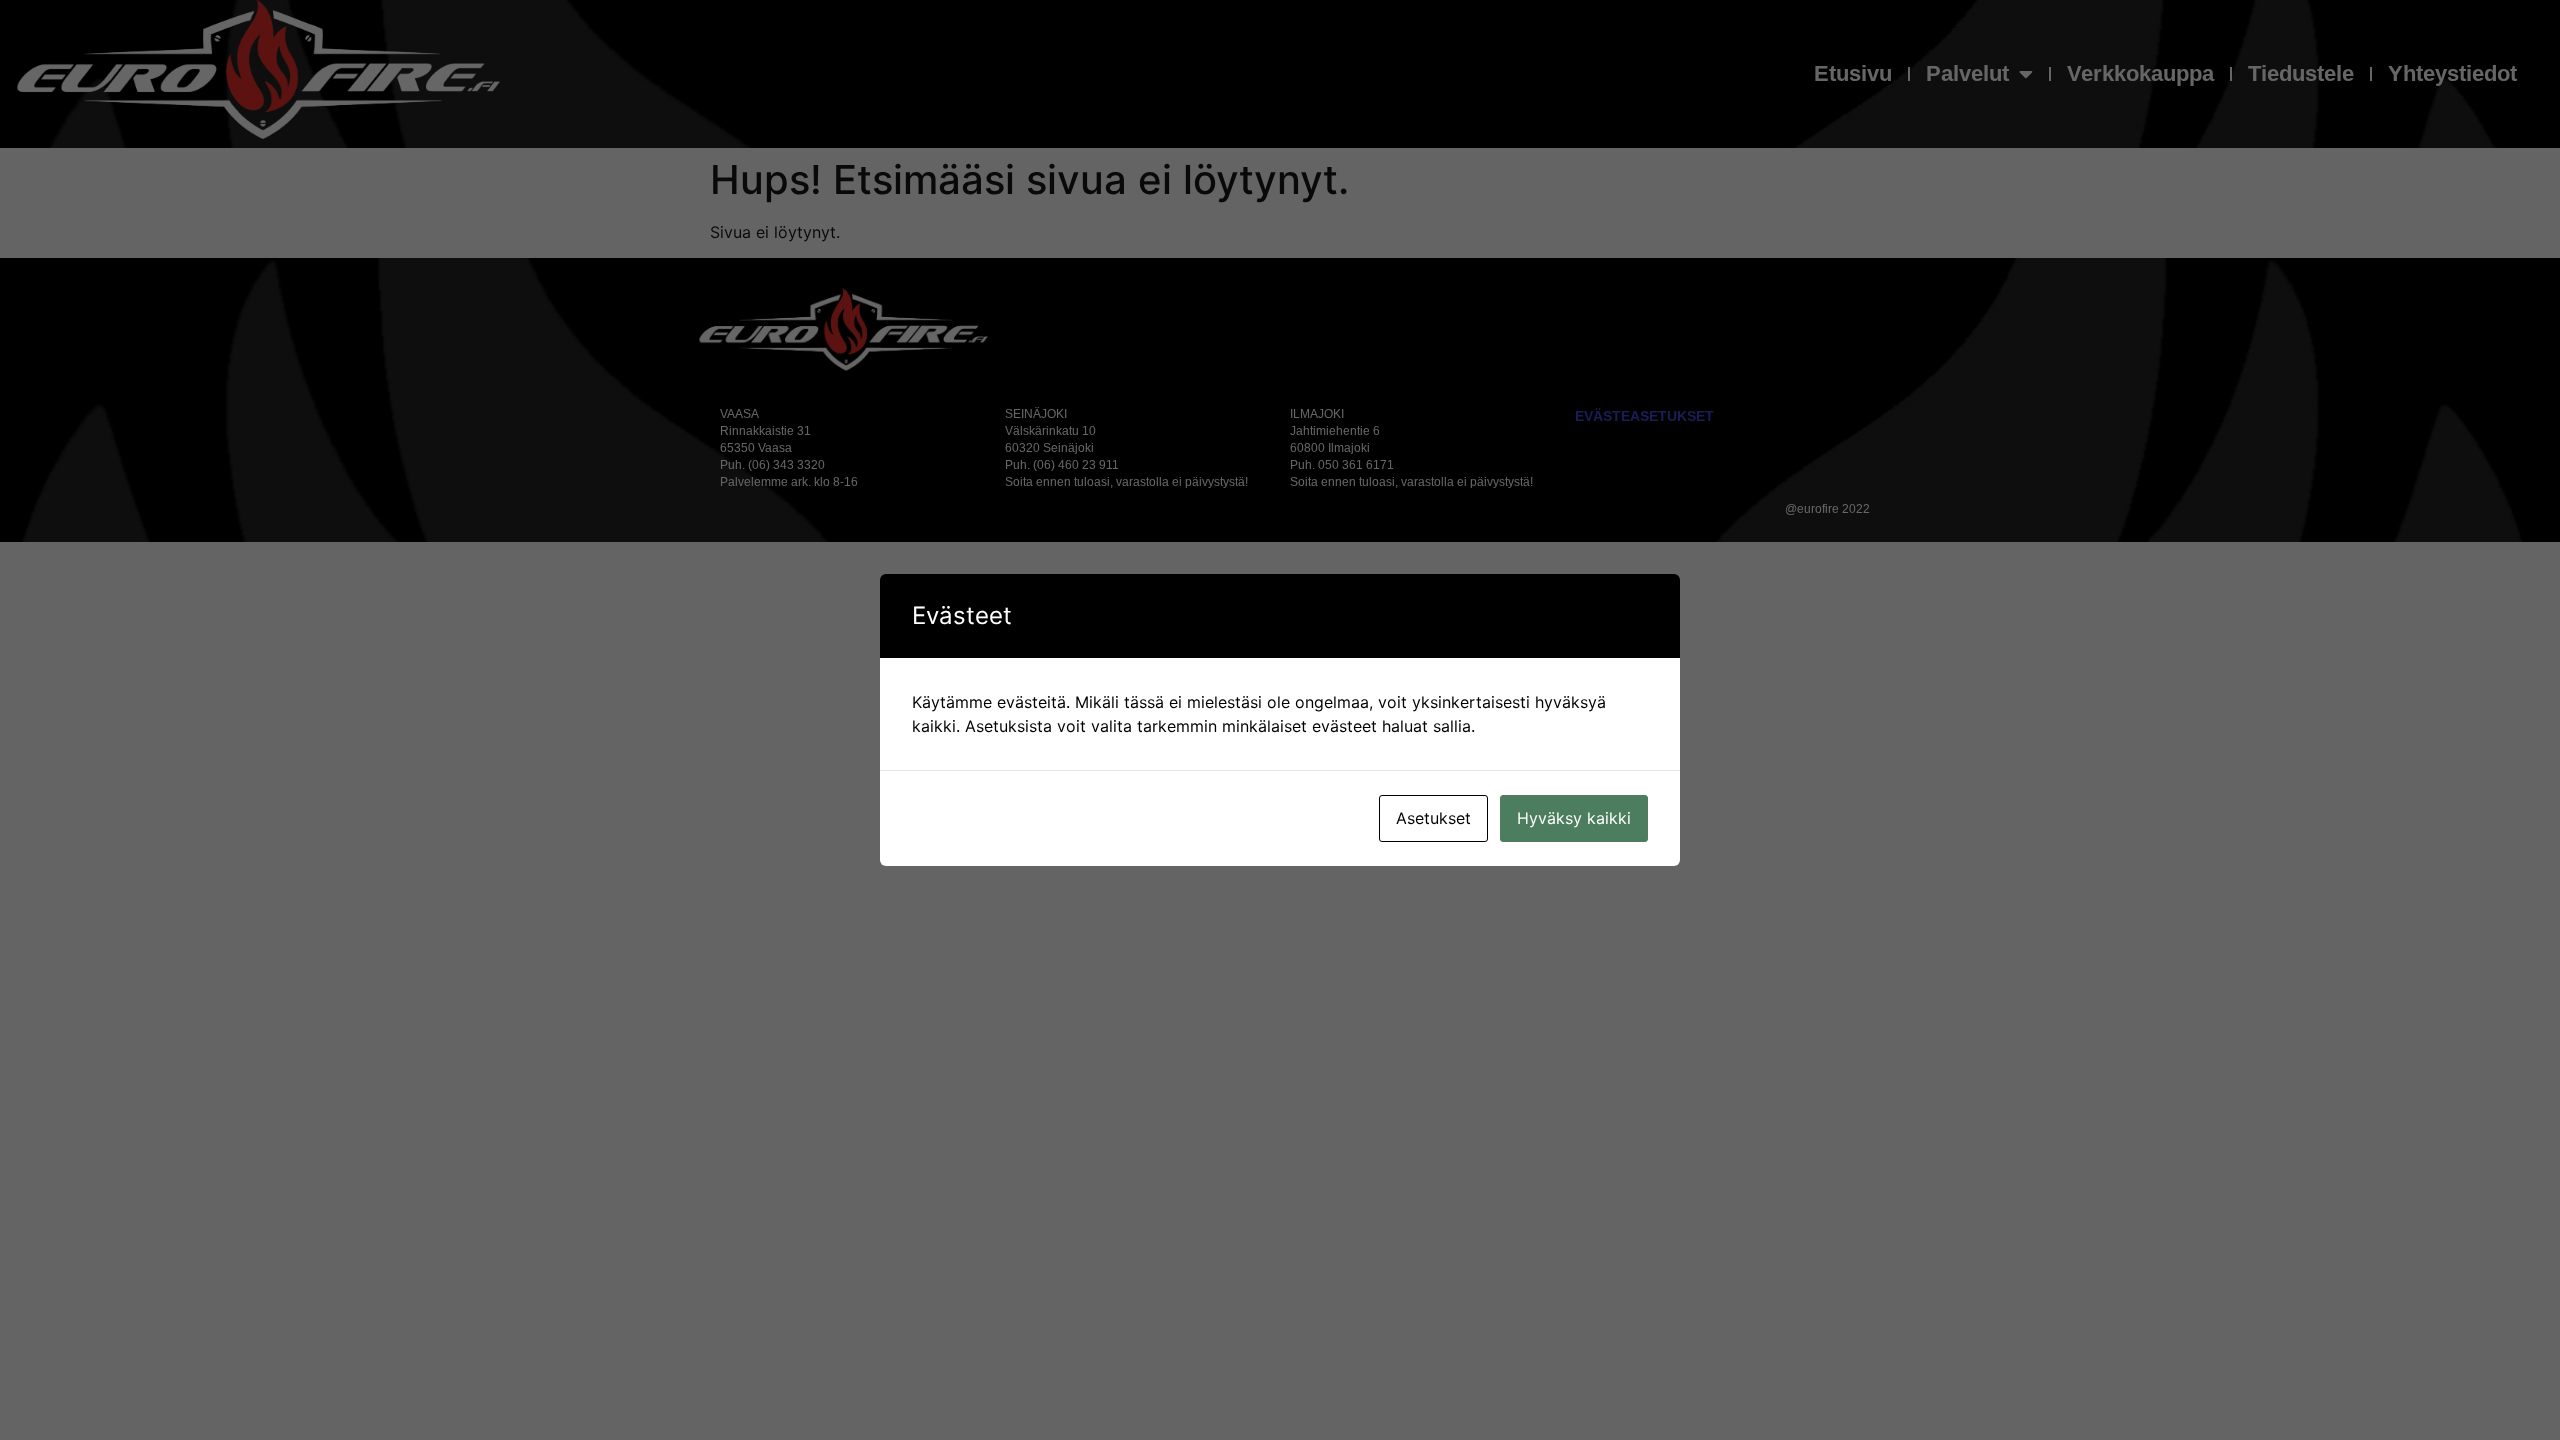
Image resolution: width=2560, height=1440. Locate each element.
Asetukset (1433, 818)
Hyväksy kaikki (1574, 818)
